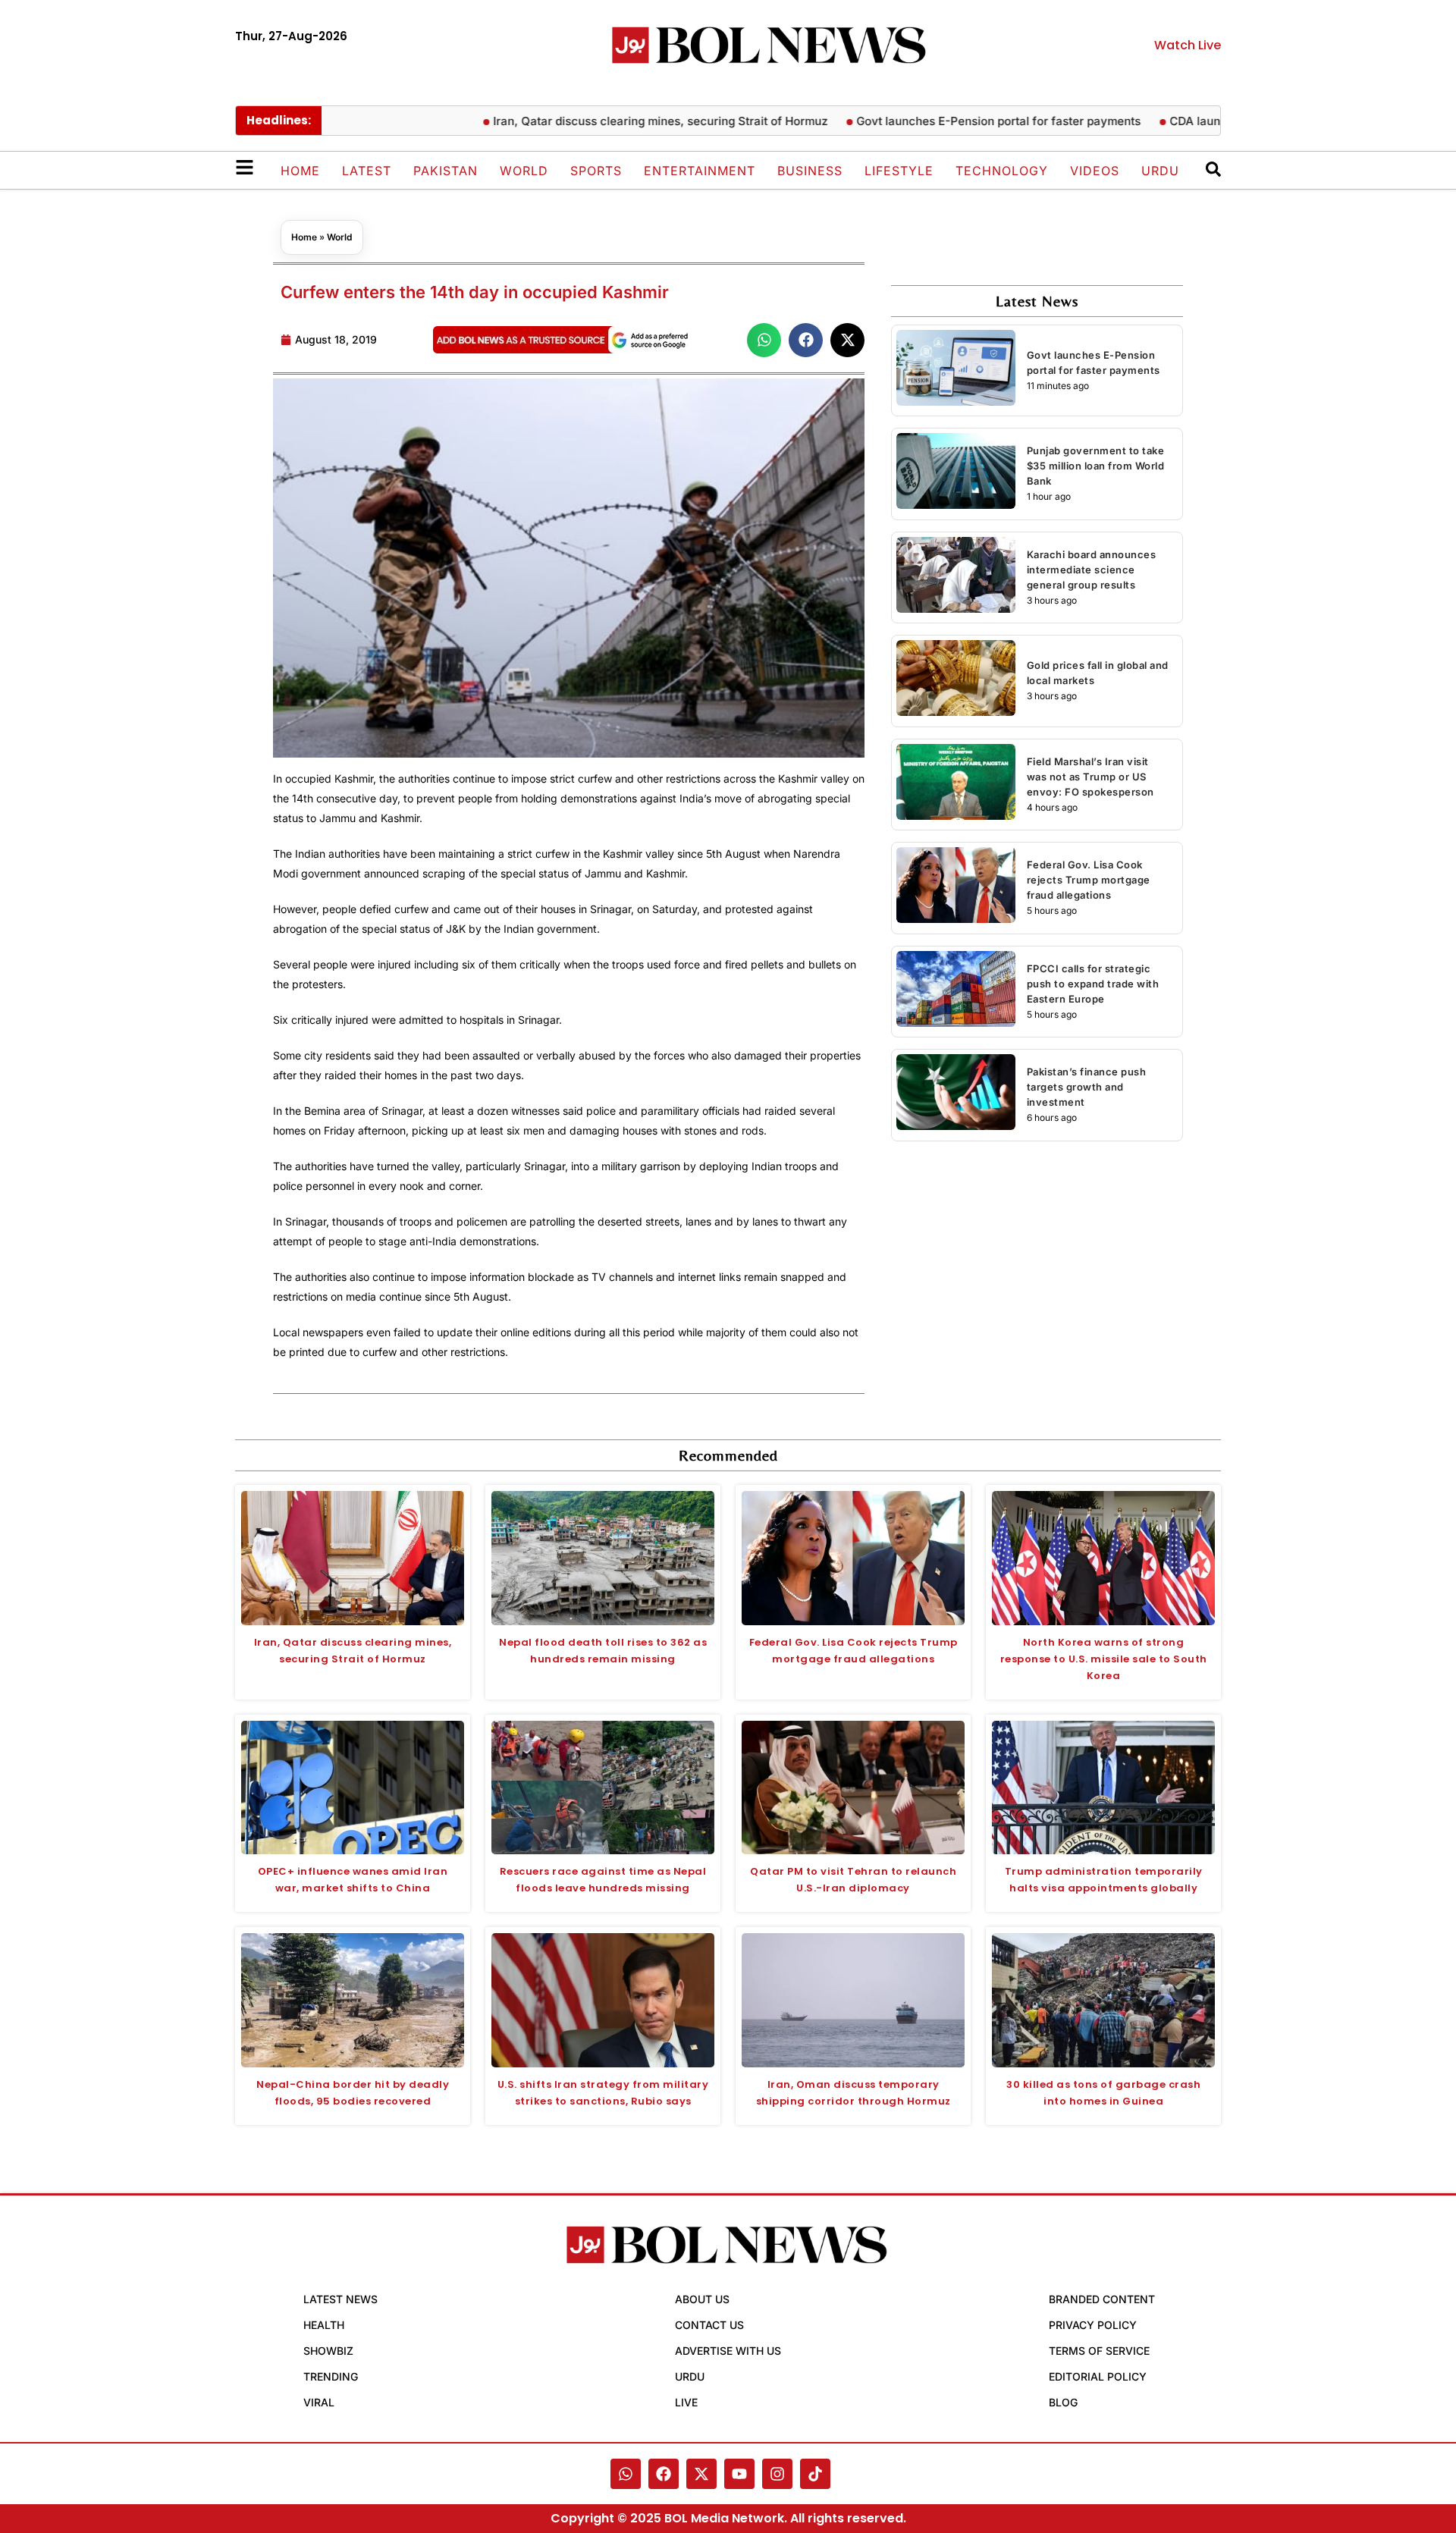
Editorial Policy (1098, 2376)
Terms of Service (1099, 2351)
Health (324, 2325)
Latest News (340, 2299)
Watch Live (1188, 45)
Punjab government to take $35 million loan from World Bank (1096, 466)
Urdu (1160, 171)
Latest (367, 171)
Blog (1063, 2402)
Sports (596, 171)
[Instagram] (777, 2474)
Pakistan (446, 171)
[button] (764, 340)
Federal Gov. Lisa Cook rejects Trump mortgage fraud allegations (1089, 880)
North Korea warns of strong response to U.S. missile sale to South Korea (1104, 1659)
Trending (331, 2376)
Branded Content (1102, 2299)
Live (686, 2402)
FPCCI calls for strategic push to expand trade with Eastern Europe (1093, 984)
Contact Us (709, 2325)
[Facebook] (664, 2474)
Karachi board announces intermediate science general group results (1092, 570)
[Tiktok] (815, 2474)
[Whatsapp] (626, 2474)
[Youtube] (739, 2474)
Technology (1002, 171)
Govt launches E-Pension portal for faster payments (948, 121)
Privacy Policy (1093, 2325)
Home (300, 171)
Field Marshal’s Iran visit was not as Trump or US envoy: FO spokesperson (1090, 777)
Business (810, 171)
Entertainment (700, 171)
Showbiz (328, 2351)
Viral (319, 2402)
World (524, 171)
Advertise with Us (728, 2351)
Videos (1095, 171)
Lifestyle (899, 171)
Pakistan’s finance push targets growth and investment (1087, 1087)
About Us (702, 2299)
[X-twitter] (701, 2474)
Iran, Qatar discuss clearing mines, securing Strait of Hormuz (610, 121)
